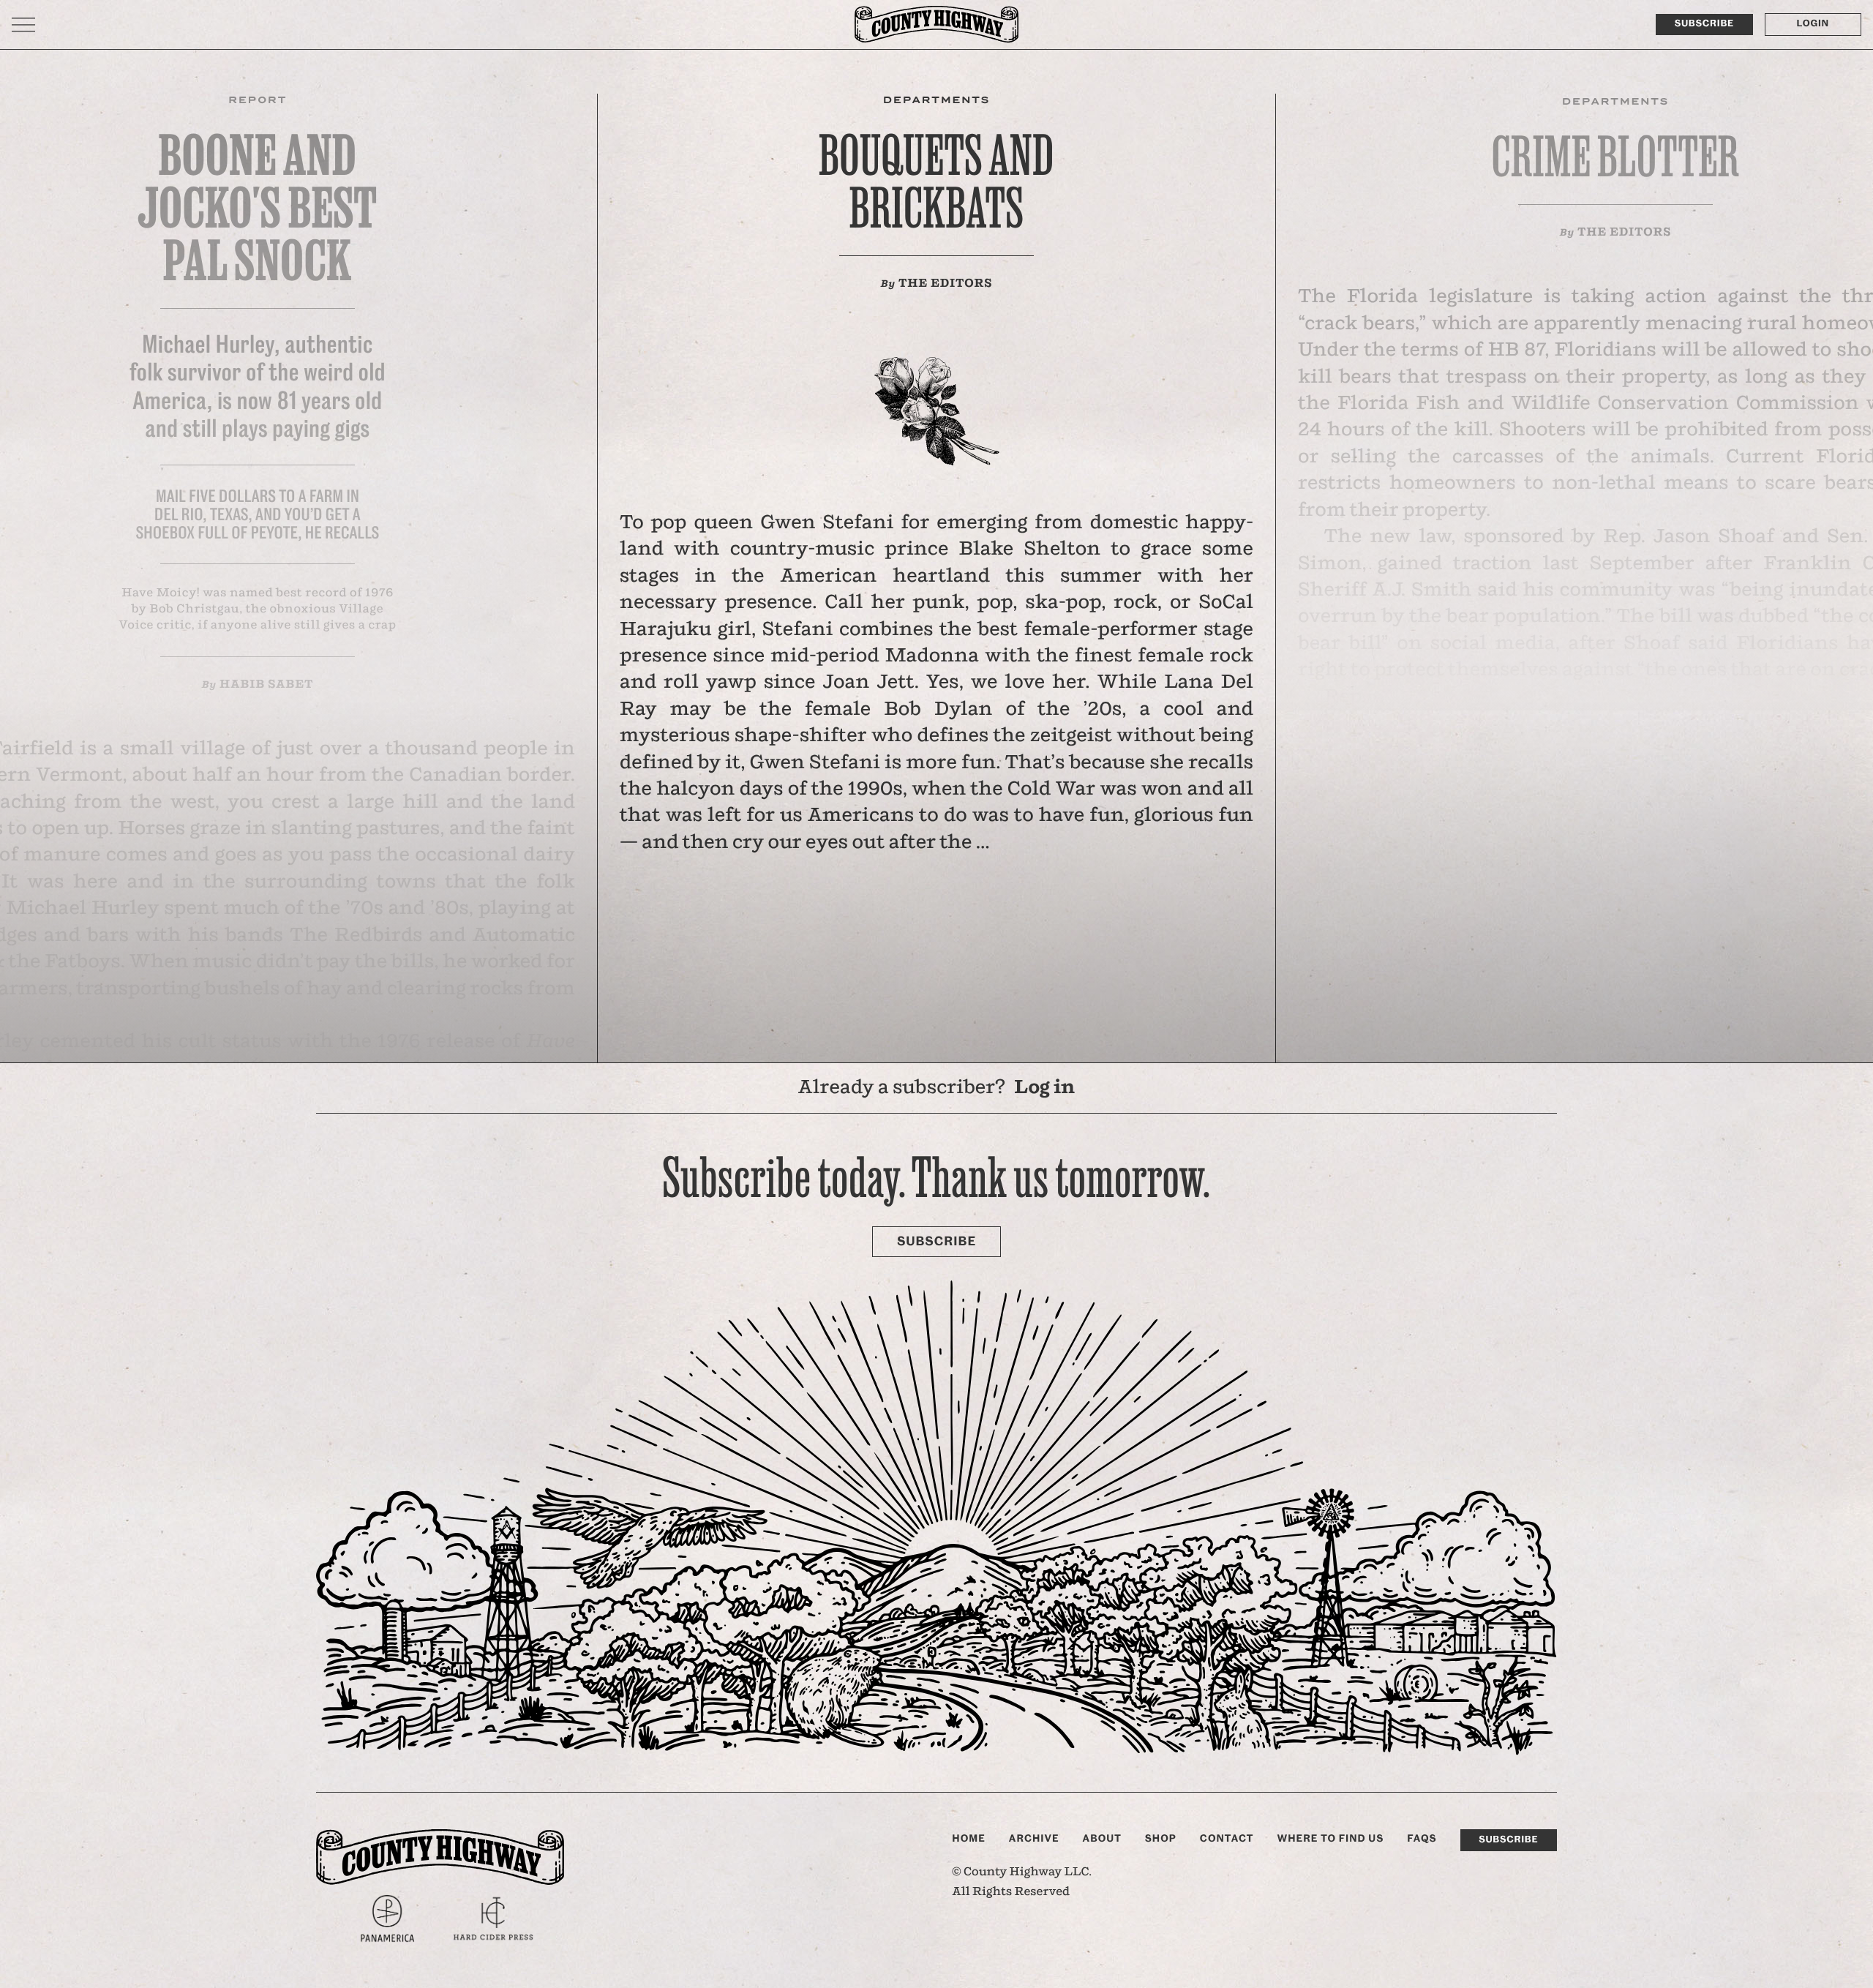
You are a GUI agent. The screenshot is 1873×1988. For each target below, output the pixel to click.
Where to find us (1330, 1839)
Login (1813, 24)
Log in (1044, 1088)
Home (969, 1839)
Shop (1161, 1839)
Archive (1034, 1839)
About (1102, 1839)
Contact (1227, 1839)
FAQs (1422, 1839)
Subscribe (1704, 24)
